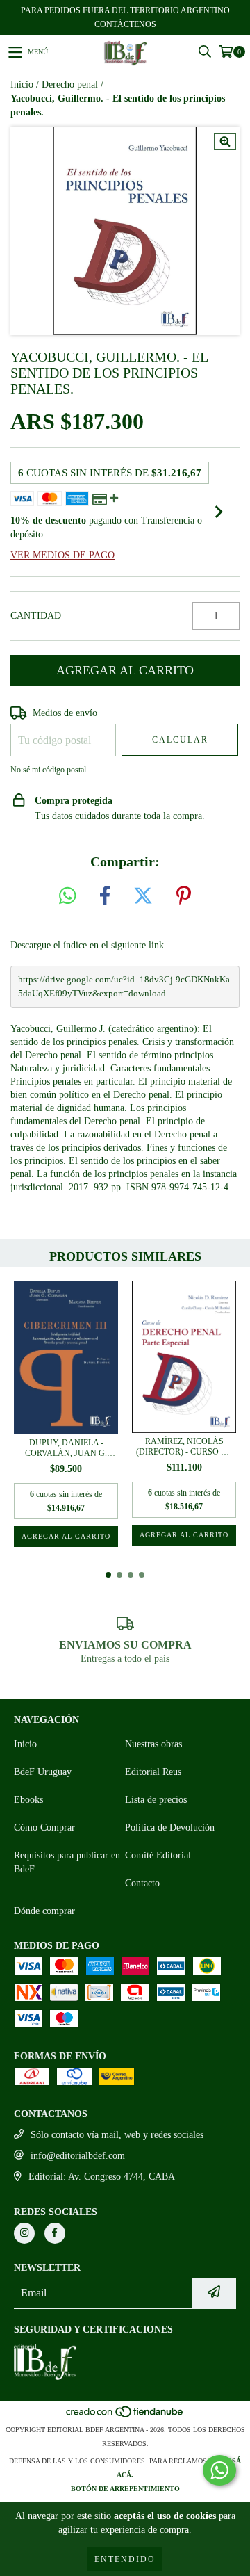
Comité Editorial (158, 1855)
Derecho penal (70, 84)
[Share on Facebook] (105, 897)
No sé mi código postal (48, 770)
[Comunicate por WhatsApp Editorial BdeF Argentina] (219, 2470)
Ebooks (28, 1800)
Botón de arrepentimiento (125, 2489)
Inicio (22, 84)
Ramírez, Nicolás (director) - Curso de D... (184, 1447)
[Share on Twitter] (143, 897)
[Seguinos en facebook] (55, 2233)
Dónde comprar (44, 1911)
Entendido (125, 2559)
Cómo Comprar (44, 1828)
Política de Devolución (170, 1828)
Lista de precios (156, 1800)
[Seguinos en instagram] (24, 2233)
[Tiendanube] (125, 2416)
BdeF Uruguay (43, 1772)
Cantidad (36, 616)
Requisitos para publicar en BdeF (67, 1862)
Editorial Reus (153, 1772)
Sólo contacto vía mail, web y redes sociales (117, 2135)
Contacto (142, 1883)
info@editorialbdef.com (78, 2156)
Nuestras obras (153, 1744)
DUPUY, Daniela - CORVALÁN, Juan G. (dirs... (66, 1448)
